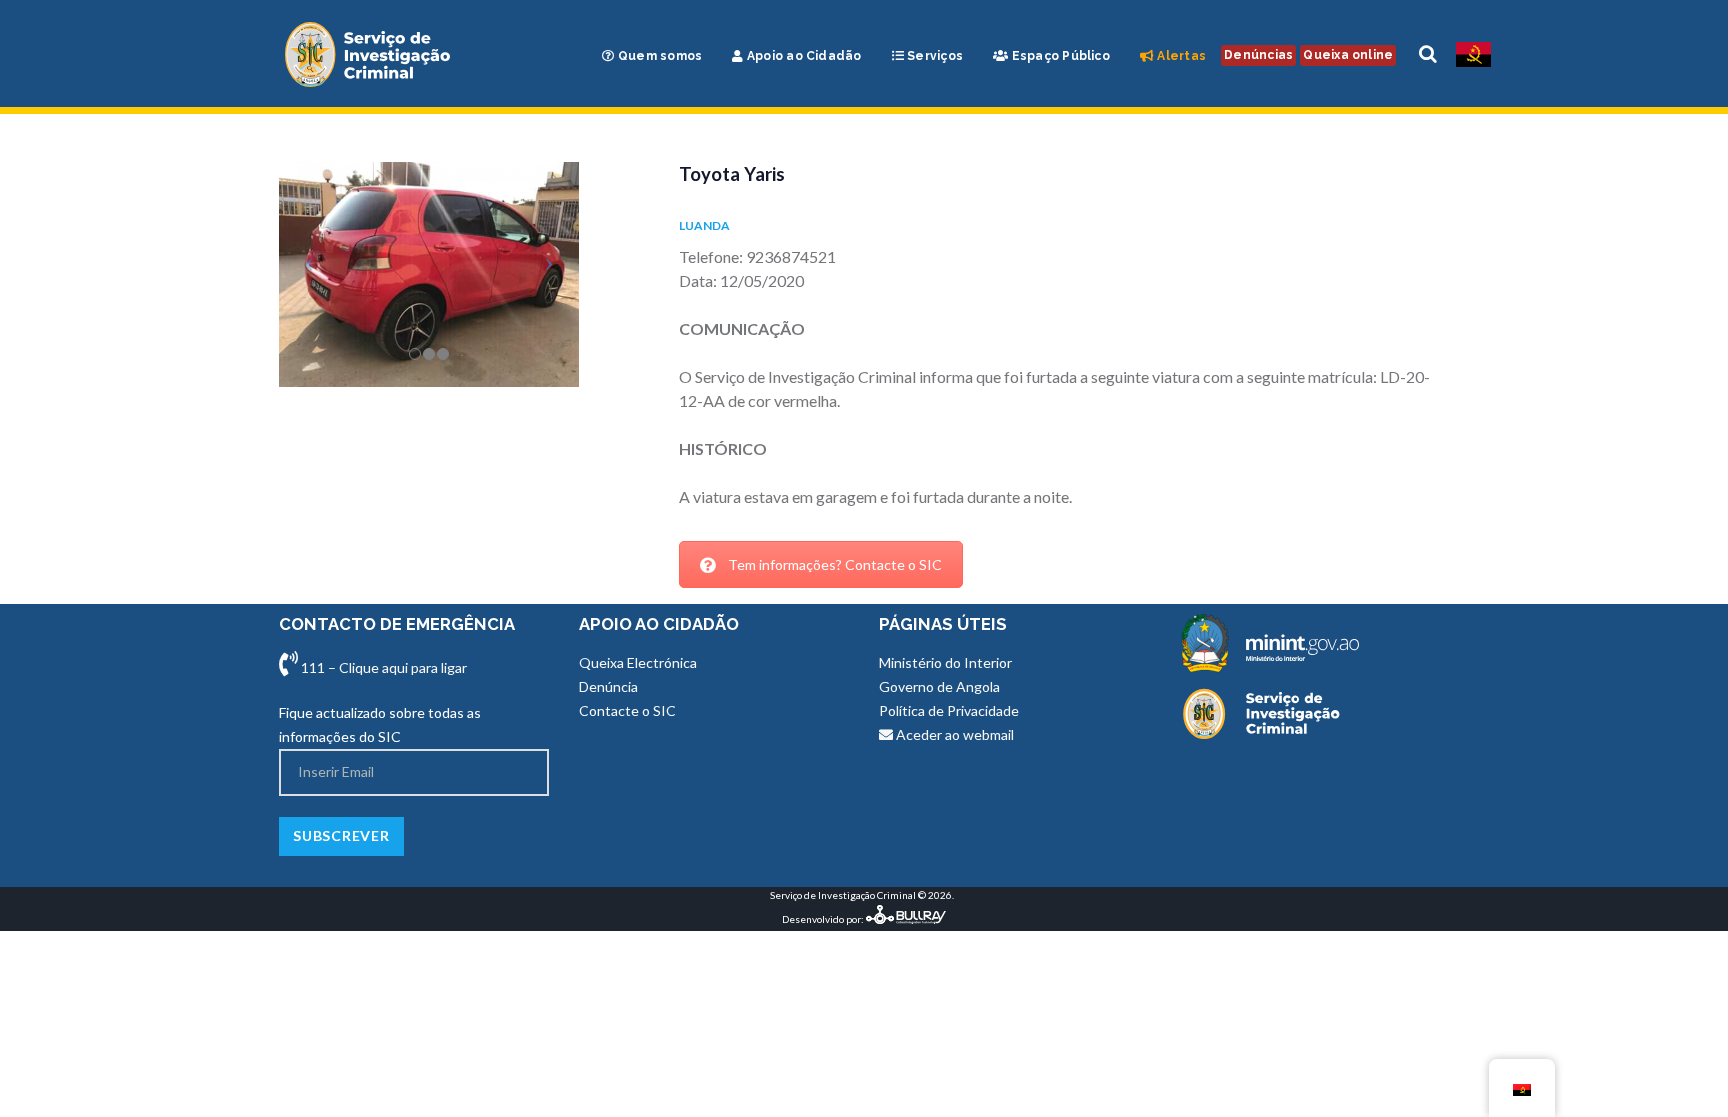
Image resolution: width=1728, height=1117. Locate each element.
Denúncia (608, 686)
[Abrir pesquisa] (1428, 54)
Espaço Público (1059, 56)
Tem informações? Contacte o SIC (835, 564)
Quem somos (659, 56)
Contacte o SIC (627, 710)
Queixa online (1348, 55)
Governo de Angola (939, 686)
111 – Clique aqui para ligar (382, 667)
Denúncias (1258, 55)
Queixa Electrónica (638, 662)
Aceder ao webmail (953, 734)
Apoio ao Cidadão (803, 56)
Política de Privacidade (949, 710)
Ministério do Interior (945, 662)
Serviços (933, 56)
